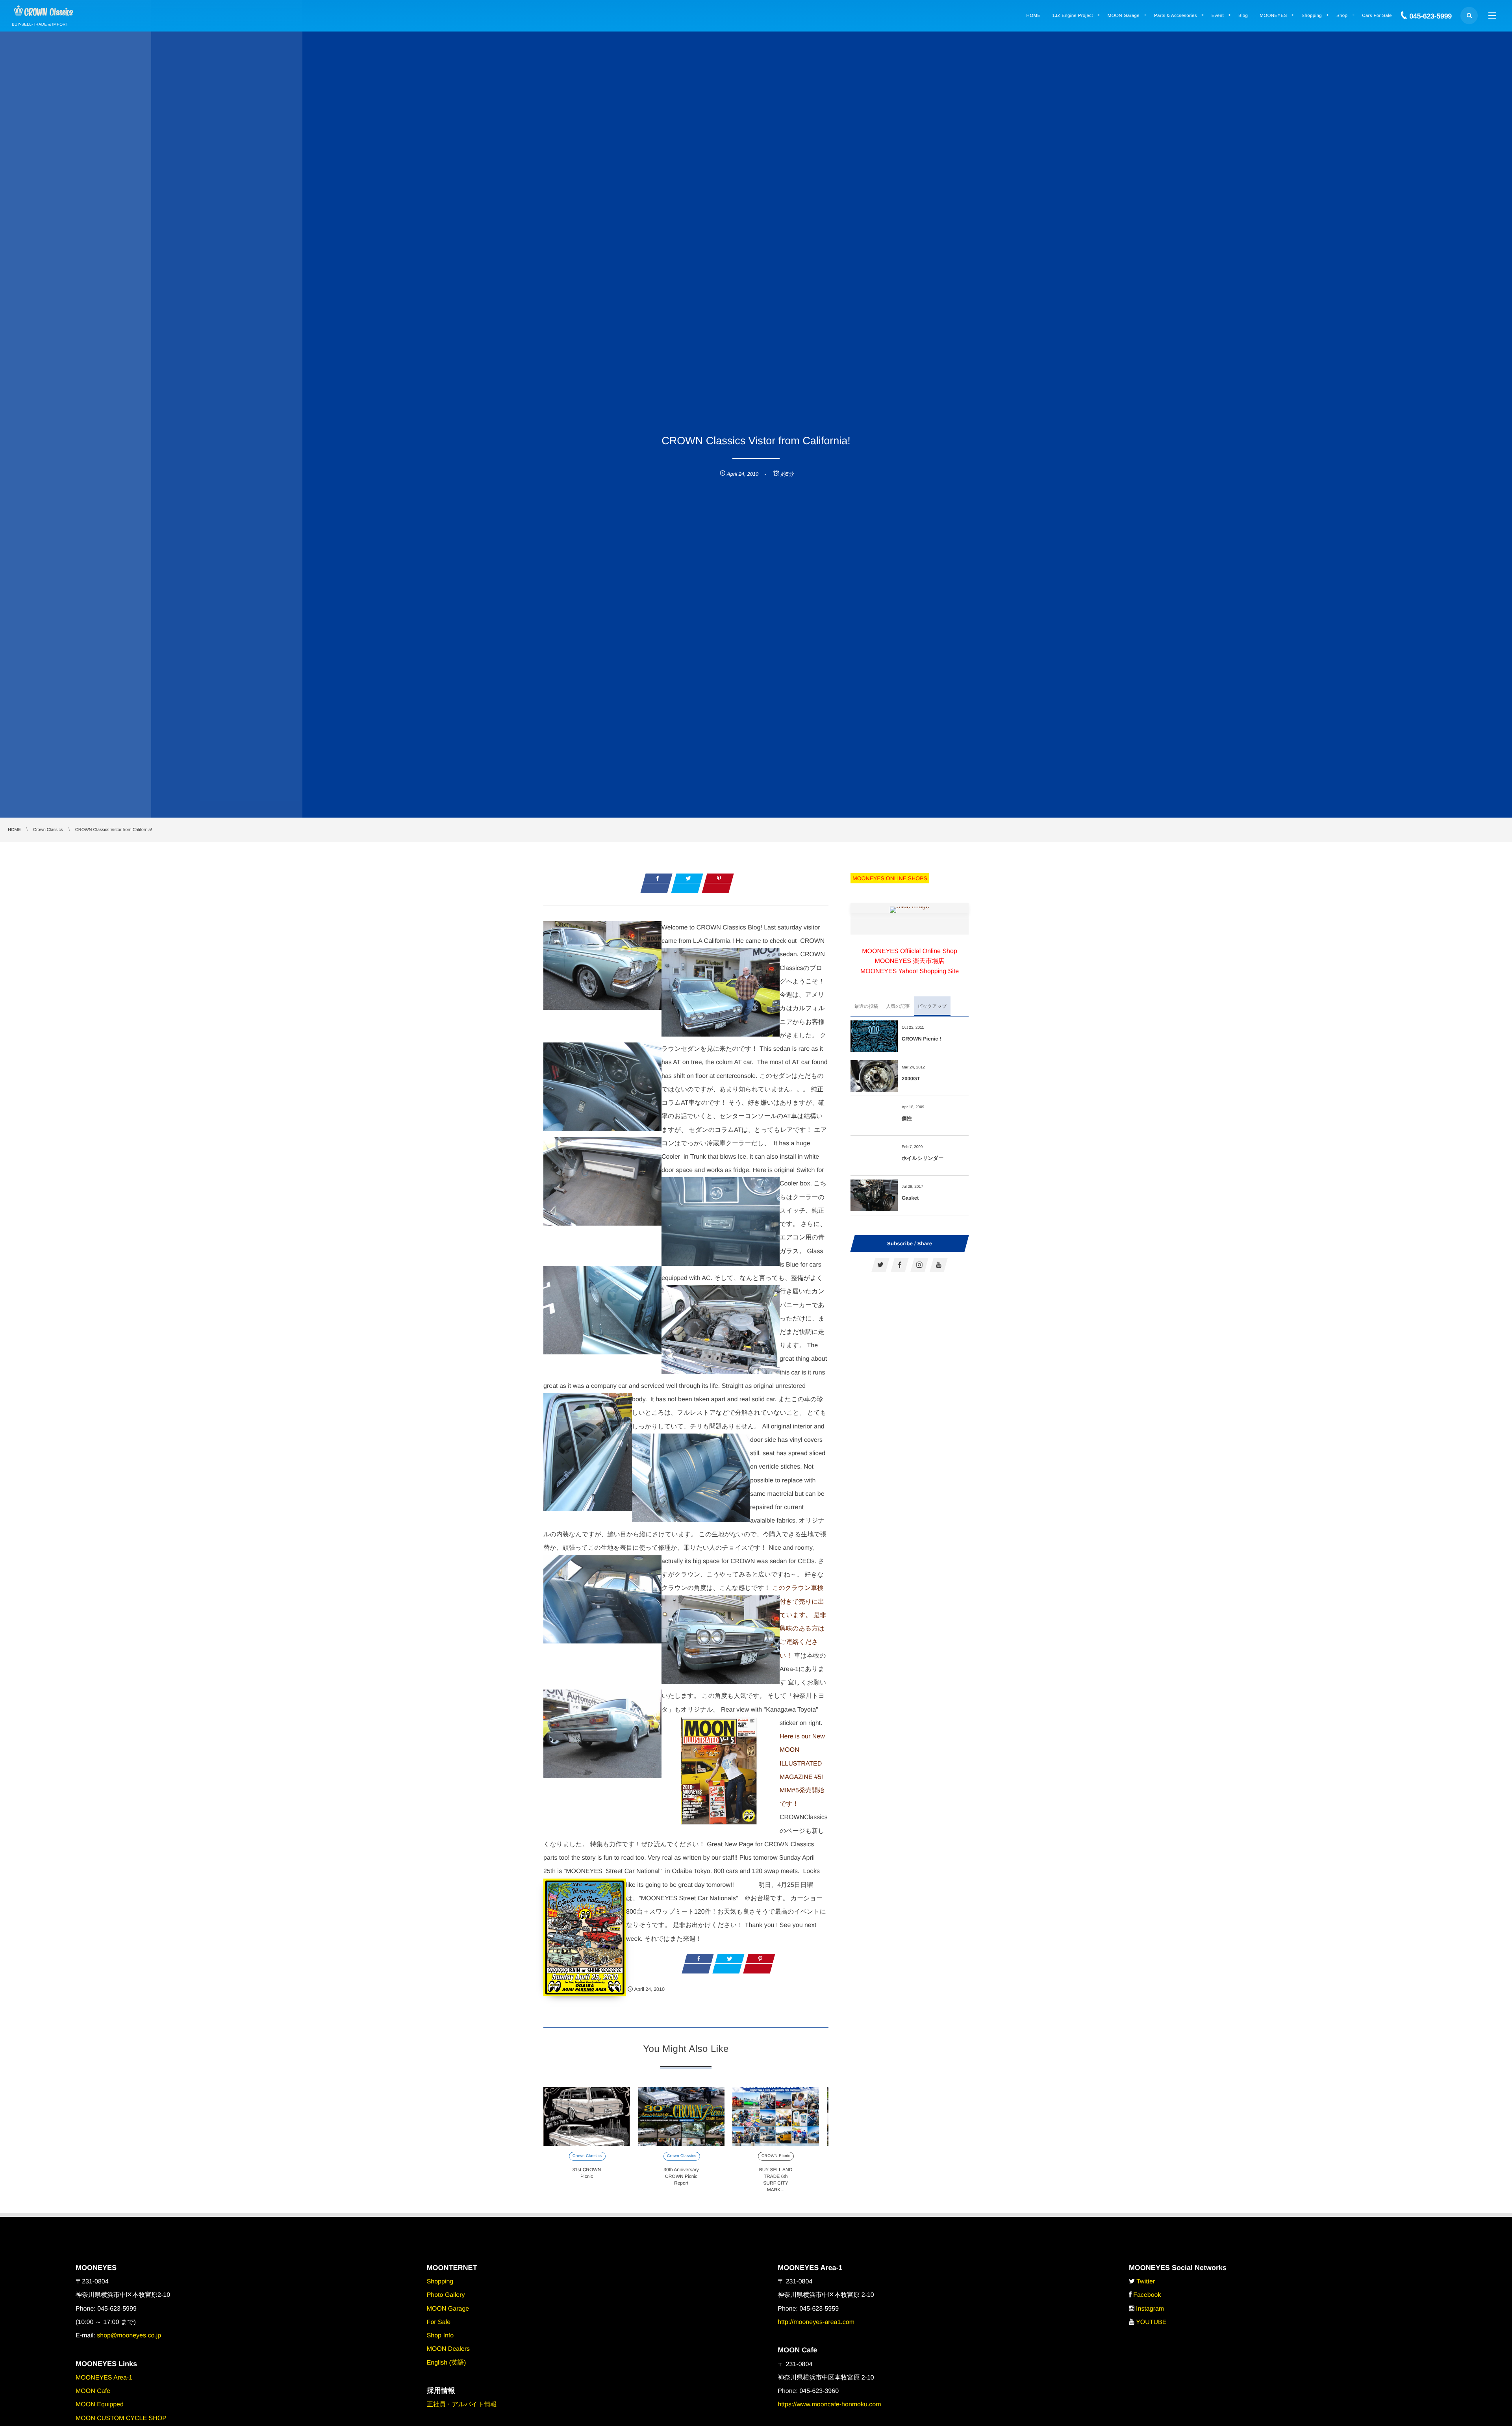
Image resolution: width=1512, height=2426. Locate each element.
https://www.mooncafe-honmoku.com (829, 2405)
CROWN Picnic (776, 2156)
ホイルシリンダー (923, 1158)
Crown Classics (587, 2156)
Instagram (1150, 2309)
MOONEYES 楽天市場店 (910, 961)
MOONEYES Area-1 (104, 2378)
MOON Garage (448, 2309)
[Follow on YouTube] (939, 1265)
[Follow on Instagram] (919, 1265)
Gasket (910, 1198)
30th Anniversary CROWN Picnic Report (681, 2176)
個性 (907, 1118)
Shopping (440, 2282)
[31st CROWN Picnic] (587, 2116)
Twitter (1146, 2282)
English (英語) (447, 2363)
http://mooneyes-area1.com (816, 2322)
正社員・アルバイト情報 (462, 2405)
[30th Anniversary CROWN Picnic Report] (681, 2116)
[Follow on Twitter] (880, 1265)
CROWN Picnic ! (921, 1039)
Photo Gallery (446, 2295)
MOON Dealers (448, 2349)
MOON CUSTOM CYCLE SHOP (121, 2418)
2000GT (911, 1079)
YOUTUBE (1151, 2322)
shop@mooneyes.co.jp (129, 2336)
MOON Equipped (100, 2405)
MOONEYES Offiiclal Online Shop (910, 951)
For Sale (439, 2322)
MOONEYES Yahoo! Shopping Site (910, 971)
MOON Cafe (93, 2391)
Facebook (1147, 2295)
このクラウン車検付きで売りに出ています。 (798, 1602)
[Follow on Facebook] (900, 1265)
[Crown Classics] (44, 11)
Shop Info (440, 2336)
